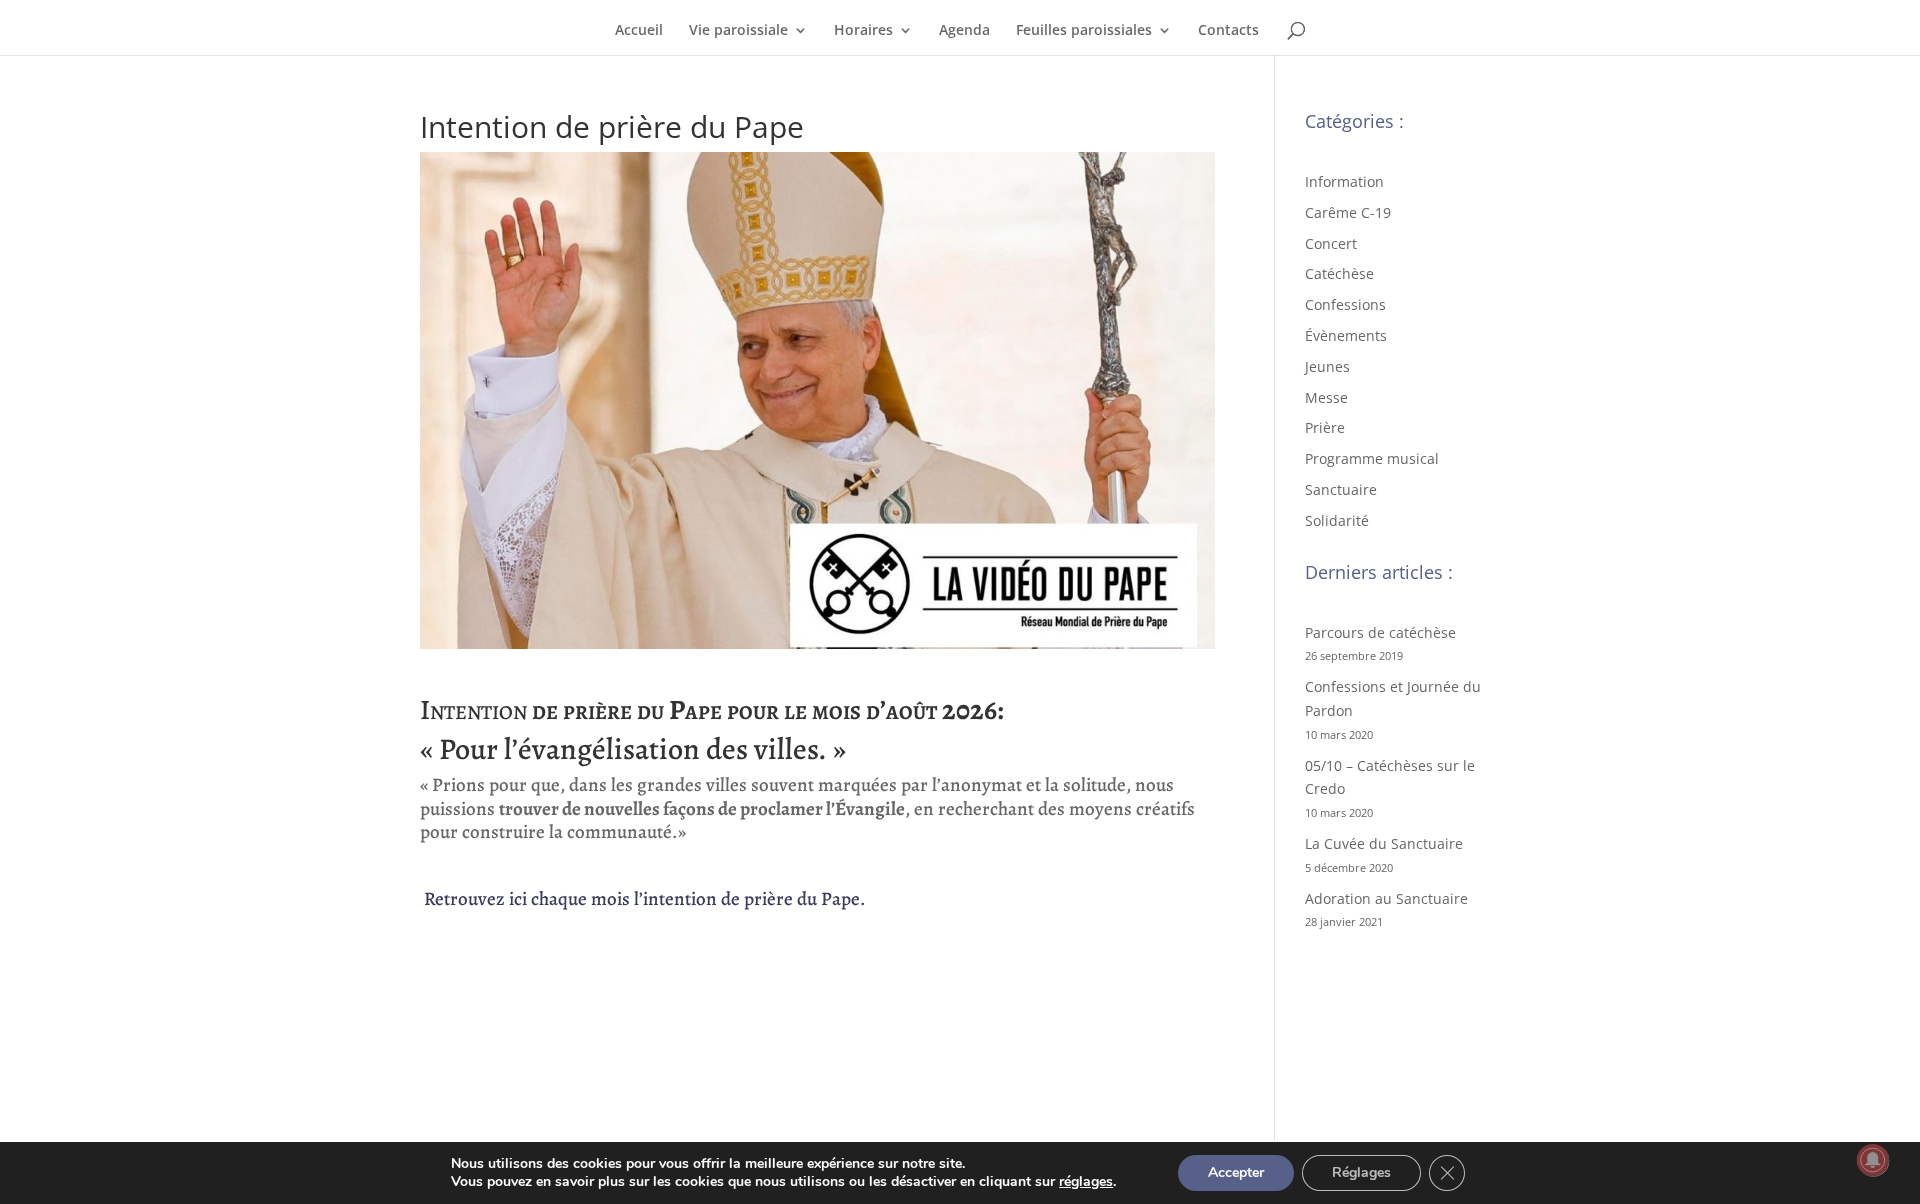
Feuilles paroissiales (1084, 31)
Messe (1326, 397)
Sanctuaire (1341, 489)
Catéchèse (1339, 273)
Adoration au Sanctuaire (1386, 898)
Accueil (639, 31)
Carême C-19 (1348, 212)
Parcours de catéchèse (1380, 632)
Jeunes (1327, 366)
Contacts (1228, 31)
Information (1344, 181)
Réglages (1361, 1172)
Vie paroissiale (738, 31)
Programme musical (1372, 458)
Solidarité (1337, 520)
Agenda (964, 31)
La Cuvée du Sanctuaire (1384, 843)
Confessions (1345, 304)
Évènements (1346, 335)
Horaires (863, 31)
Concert (1331, 243)
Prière (1325, 427)
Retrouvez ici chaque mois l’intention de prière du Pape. (643, 899)
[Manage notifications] (1873, 1160)
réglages (1086, 1182)
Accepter (1236, 1172)
